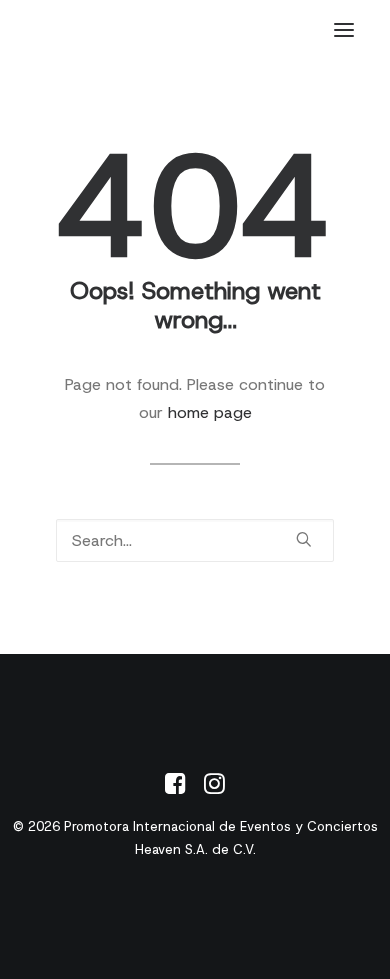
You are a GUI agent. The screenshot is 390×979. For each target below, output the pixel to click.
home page (210, 412)
